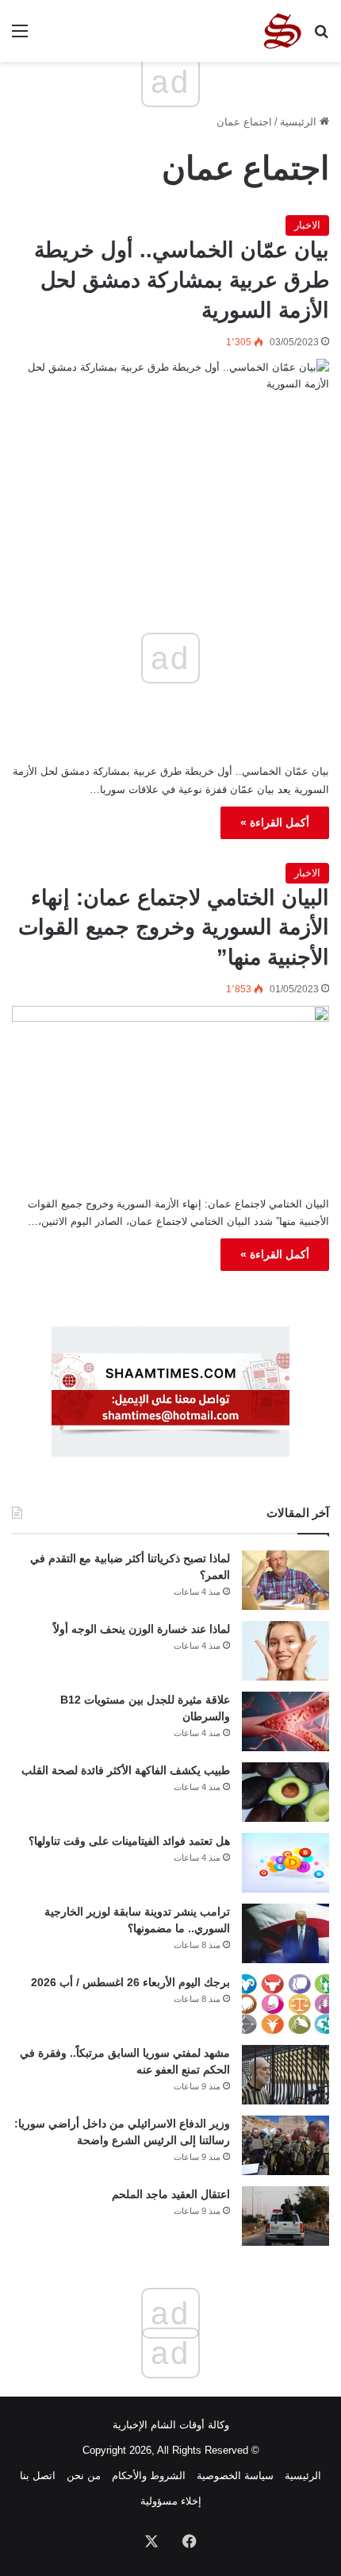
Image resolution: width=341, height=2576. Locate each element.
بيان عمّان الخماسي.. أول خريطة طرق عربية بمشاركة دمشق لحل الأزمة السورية (182, 280)
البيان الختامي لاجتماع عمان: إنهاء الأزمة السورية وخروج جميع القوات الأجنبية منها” (174, 928)
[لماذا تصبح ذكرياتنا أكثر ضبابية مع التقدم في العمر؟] (285, 1580)
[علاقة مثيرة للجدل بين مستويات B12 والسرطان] (285, 1721)
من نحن (84, 2476)
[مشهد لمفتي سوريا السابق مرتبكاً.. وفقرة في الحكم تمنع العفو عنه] (285, 2075)
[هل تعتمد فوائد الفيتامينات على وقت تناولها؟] (285, 1863)
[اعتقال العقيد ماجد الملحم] (285, 2216)
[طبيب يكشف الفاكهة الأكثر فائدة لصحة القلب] (285, 1792)
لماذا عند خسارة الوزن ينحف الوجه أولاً (142, 1629)
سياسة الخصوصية (235, 2476)
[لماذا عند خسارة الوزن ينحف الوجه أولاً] (285, 1651)
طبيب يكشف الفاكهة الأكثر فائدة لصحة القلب (126, 1770)
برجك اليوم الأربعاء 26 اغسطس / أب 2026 (130, 1982)
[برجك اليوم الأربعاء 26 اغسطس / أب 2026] (285, 2004)
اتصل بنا (38, 2476)
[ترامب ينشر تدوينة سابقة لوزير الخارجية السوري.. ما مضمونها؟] (285, 1933)
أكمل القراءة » (275, 822)
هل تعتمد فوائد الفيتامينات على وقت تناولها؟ (129, 1841)
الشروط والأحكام (149, 2476)
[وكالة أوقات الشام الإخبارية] (282, 31)
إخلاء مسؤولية (171, 2501)
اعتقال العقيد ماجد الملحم (171, 2194)
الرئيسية (300, 122)
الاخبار (307, 225)
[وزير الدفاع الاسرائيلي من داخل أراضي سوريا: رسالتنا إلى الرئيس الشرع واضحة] (285, 2145)
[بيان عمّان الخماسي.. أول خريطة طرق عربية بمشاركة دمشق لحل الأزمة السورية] (170, 450)
